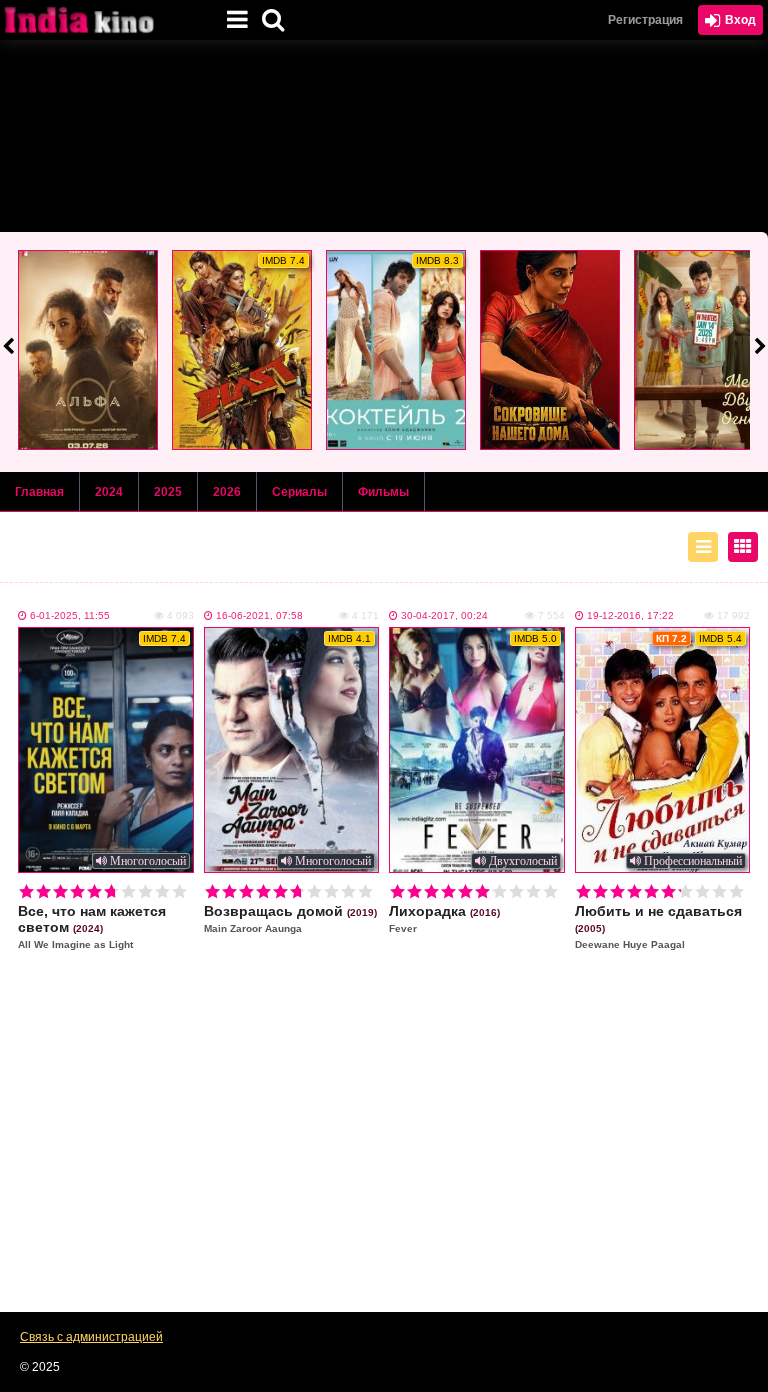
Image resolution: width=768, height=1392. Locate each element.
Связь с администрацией (91, 1337)
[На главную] (100, 20)
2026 (227, 492)
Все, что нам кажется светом (92, 926)
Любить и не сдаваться (658, 926)
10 (179, 891)
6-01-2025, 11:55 (70, 615)
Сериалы (299, 492)
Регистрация (645, 20)
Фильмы (383, 492)
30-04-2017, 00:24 (444, 615)
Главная (39, 492)
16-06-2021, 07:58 (259, 615)
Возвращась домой (290, 918)
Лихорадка (444, 918)
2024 (109, 492)
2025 (168, 492)
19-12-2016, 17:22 (630, 615)
